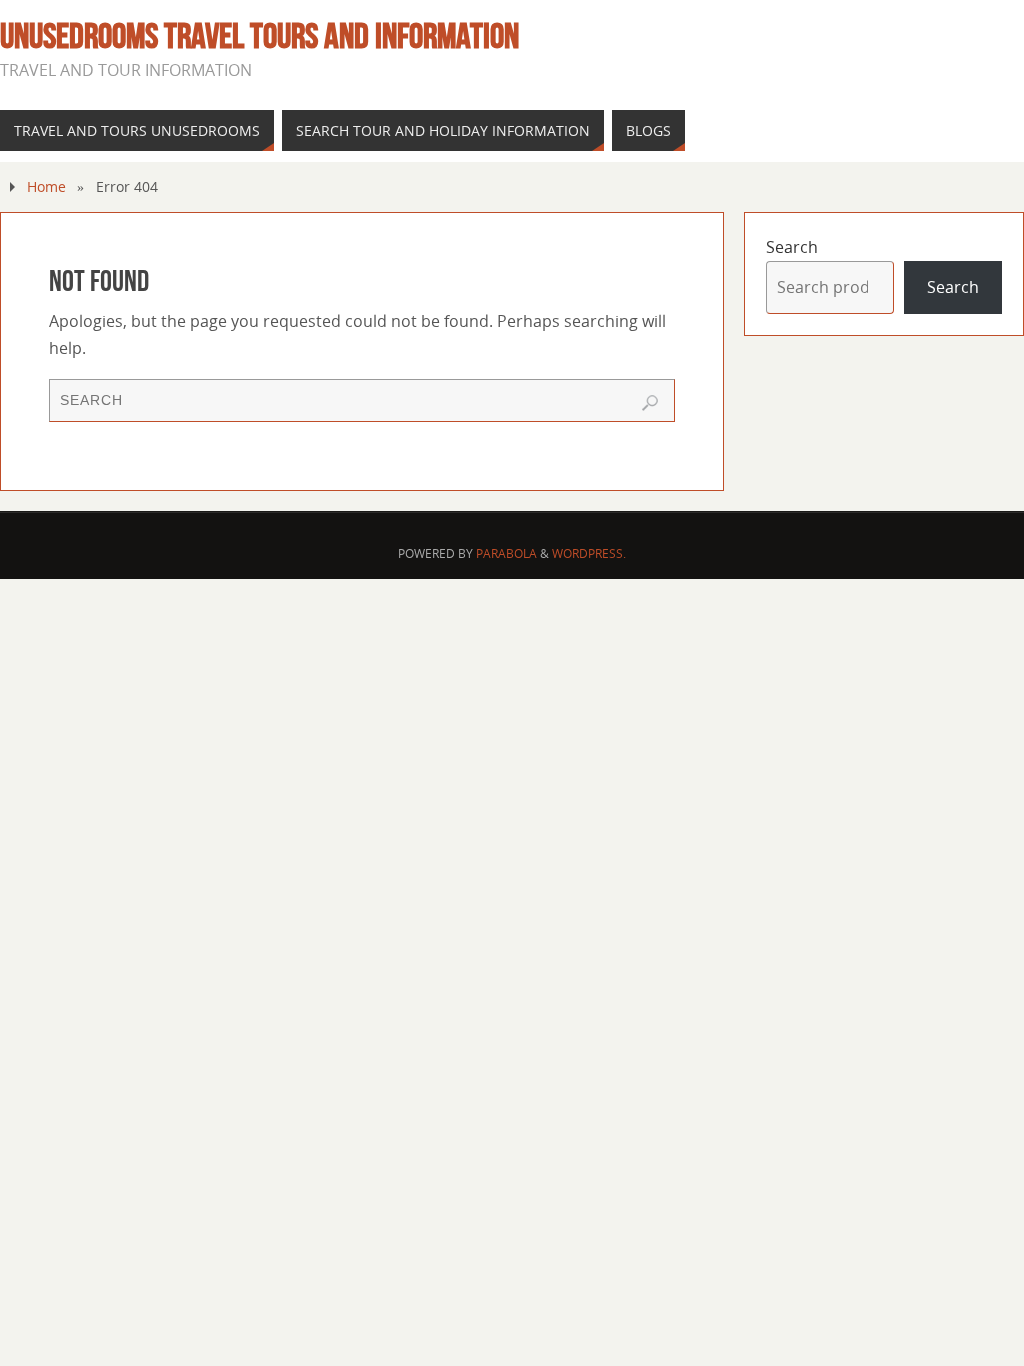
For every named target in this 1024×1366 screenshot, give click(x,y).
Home (46, 186)
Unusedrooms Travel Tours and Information (259, 36)
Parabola (506, 553)
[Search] (650, 403)
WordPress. (589, 553)
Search (792, 247)
